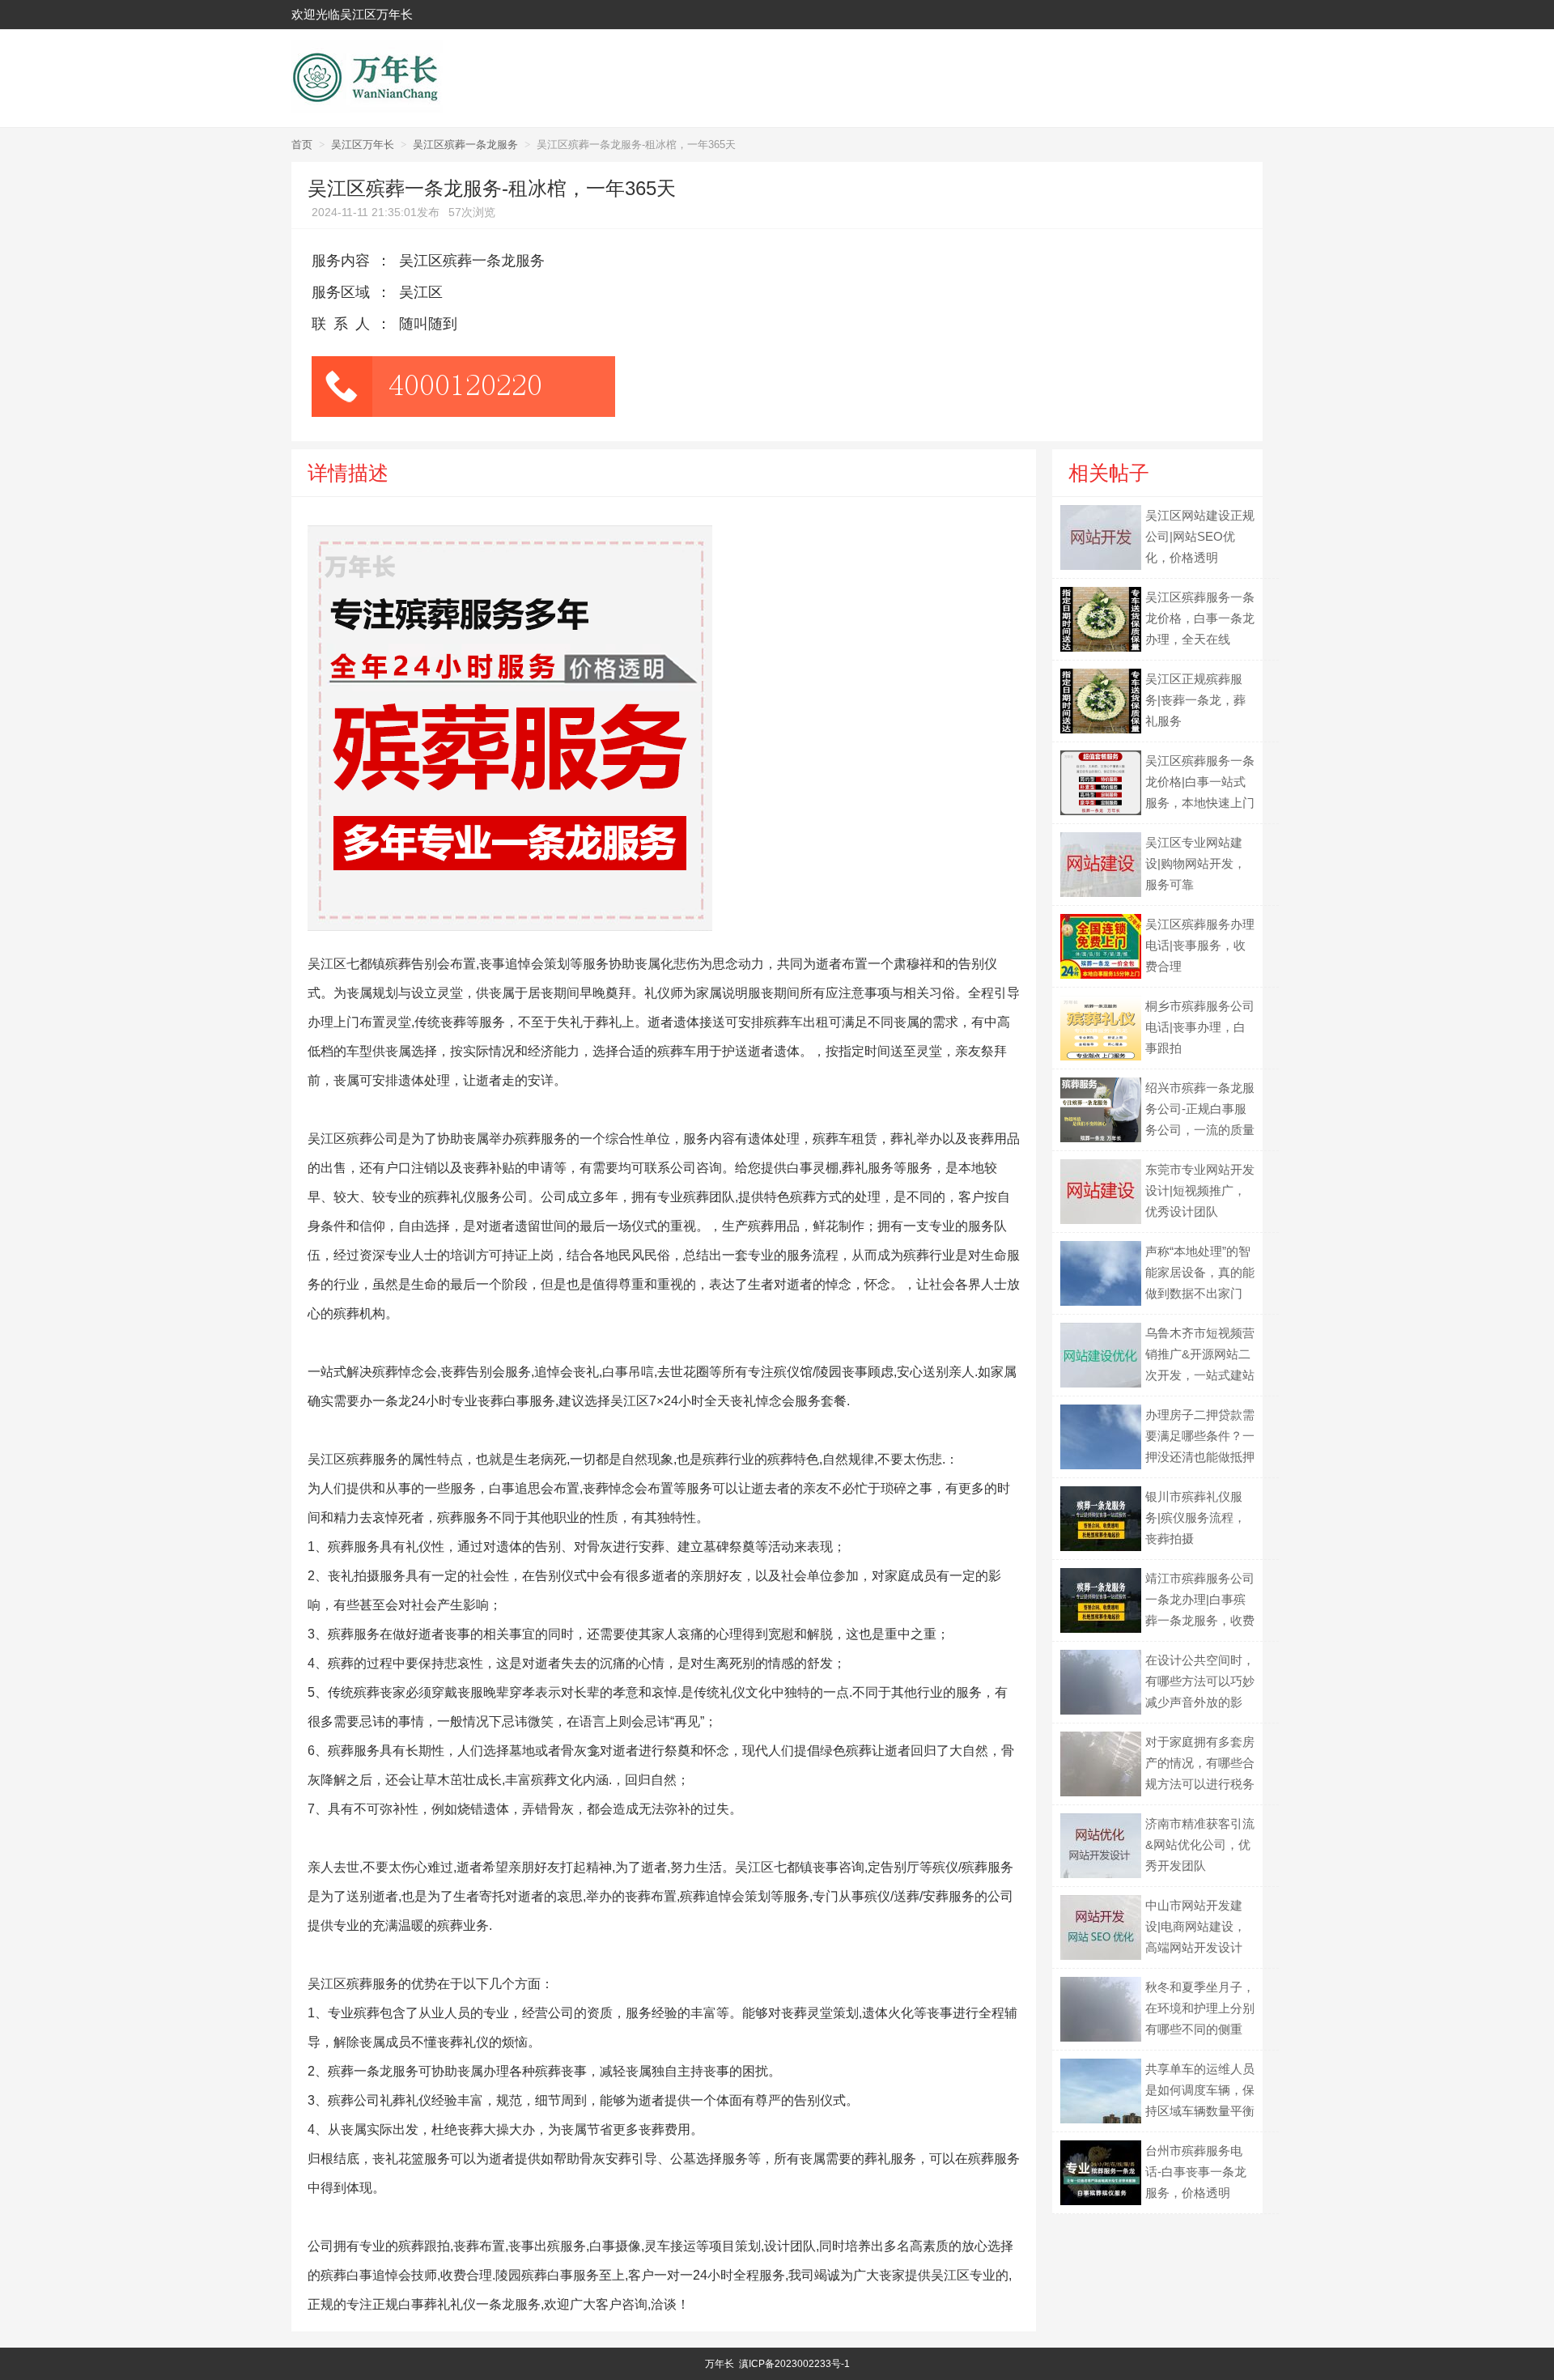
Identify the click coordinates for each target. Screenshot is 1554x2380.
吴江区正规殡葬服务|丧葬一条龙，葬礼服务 (1195, 700)
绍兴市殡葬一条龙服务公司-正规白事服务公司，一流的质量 (1200, 1109)
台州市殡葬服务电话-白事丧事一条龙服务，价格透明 (1196, 2172)
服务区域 (341, 292)
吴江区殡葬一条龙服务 (465, 144)
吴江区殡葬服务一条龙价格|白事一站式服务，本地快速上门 (1200, 782)
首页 (302, 144)
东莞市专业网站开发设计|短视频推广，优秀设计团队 (1200, 1190)
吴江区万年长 (363, 144)
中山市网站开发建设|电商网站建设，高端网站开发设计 (1195, 1926)
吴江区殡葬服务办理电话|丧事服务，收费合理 (1200, 945)
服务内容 (341, 261)
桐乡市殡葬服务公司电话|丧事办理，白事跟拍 (1200, 1027)
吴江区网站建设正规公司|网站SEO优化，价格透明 (1200, 536)
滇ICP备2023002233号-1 (794, 2364)
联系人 (344, 324)
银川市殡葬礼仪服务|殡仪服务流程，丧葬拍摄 (1195, 1517)
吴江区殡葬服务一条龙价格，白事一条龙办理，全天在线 (1200, 618)
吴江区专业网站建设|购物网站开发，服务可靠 (1195, 863)
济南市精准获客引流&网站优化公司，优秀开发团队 (1200, 1844)
